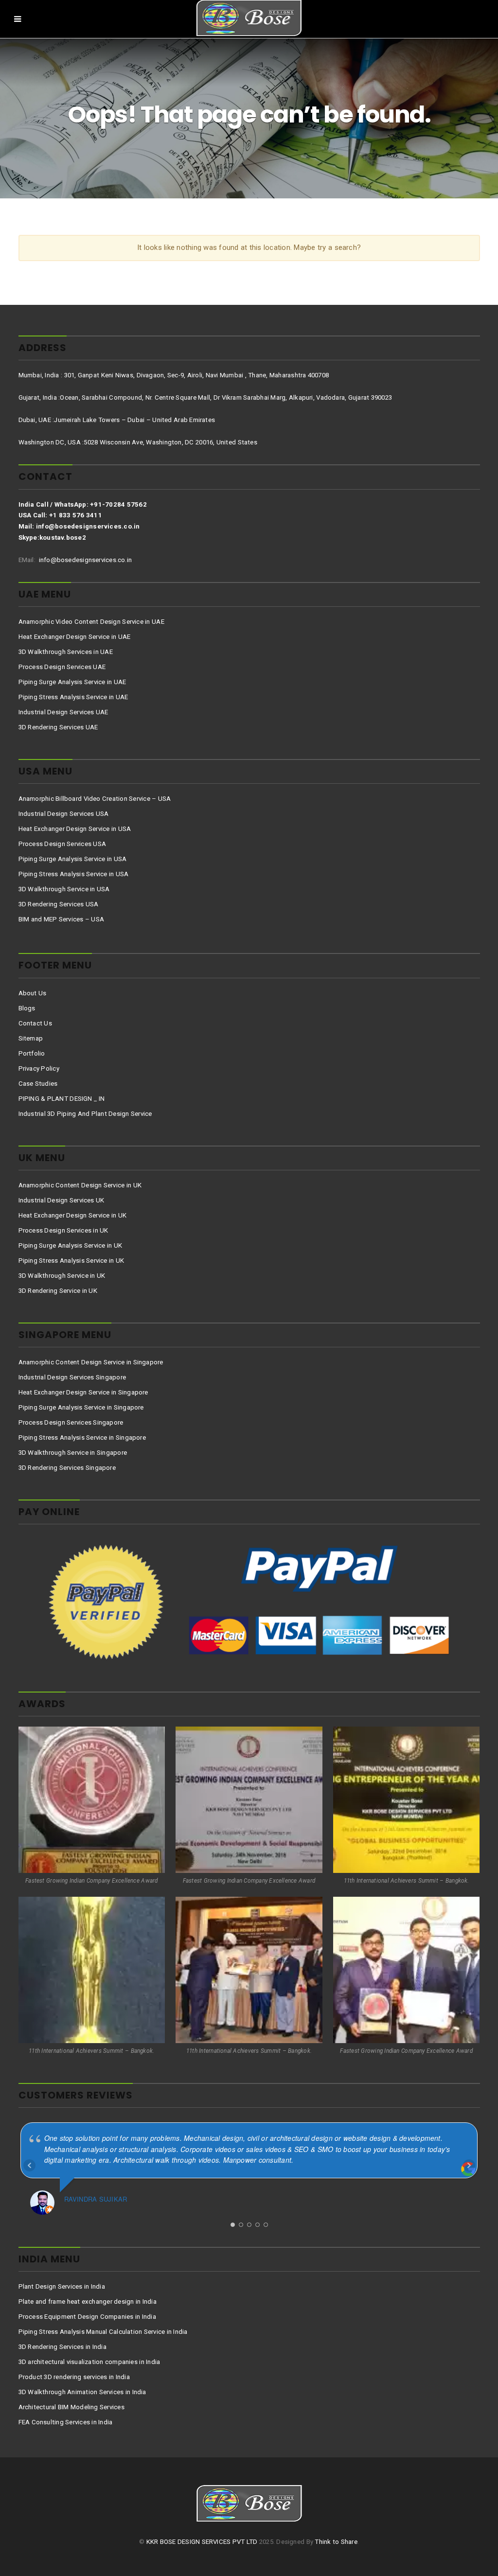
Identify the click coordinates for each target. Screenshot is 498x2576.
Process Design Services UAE (62, 667)
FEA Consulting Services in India (66, 2422)
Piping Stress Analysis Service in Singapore (82, 1438)
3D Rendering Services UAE (58, 727)
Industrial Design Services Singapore (72, 1377)
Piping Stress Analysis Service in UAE (73, 697)
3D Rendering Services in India (62, 2347)
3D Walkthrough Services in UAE (66, 652)
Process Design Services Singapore (71, 1422)
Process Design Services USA (62, 844)
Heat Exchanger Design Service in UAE (75, 637)
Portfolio (32, 1053)
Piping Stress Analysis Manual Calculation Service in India (103, 2332)
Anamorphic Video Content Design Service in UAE (91, 622)
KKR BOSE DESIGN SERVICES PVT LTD (202, 2542)
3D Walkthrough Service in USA (64, 889)
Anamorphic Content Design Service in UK (80, 1185)
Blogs (27, 1008)
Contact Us (35, 1023)
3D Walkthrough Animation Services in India (82, 2392)
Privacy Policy (39, 1068)
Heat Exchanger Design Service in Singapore (83, 1392)
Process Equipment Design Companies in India (87, 2317)
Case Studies (38, 1084)
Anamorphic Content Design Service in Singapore (91, 1362)
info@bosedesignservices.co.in (84, 560)
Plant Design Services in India (62, 2286)
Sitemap (31, 1038)
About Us (33, 993)
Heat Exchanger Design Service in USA (75, 829)
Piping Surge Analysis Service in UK (71, 1245)
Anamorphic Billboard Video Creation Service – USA (95, 799)
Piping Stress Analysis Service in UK (71, 1261)
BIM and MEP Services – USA (62, 919)
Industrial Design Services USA (64, 814)
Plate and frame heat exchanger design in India (88, 2302)
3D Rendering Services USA (59, 904)
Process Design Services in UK (63, 1230)
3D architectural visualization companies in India (89, 2362)
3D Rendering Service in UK (58, 1291)
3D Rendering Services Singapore (67, 1468)
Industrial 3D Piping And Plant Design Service (85, 1114)
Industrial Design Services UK (62, 1200)
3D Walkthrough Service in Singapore (73, 1453)
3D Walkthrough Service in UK (62, 1276)
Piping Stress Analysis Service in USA (74, 874)
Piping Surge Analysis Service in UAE (72, 682)
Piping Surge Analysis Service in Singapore (81, 1407)
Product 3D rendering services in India (74, 2377)
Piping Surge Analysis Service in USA (73, 859)
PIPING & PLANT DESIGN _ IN (62, 1099)
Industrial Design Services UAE (63, 712)
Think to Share (336, 2542)
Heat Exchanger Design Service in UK (73, 1215)
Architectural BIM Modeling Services (71, 2407)
